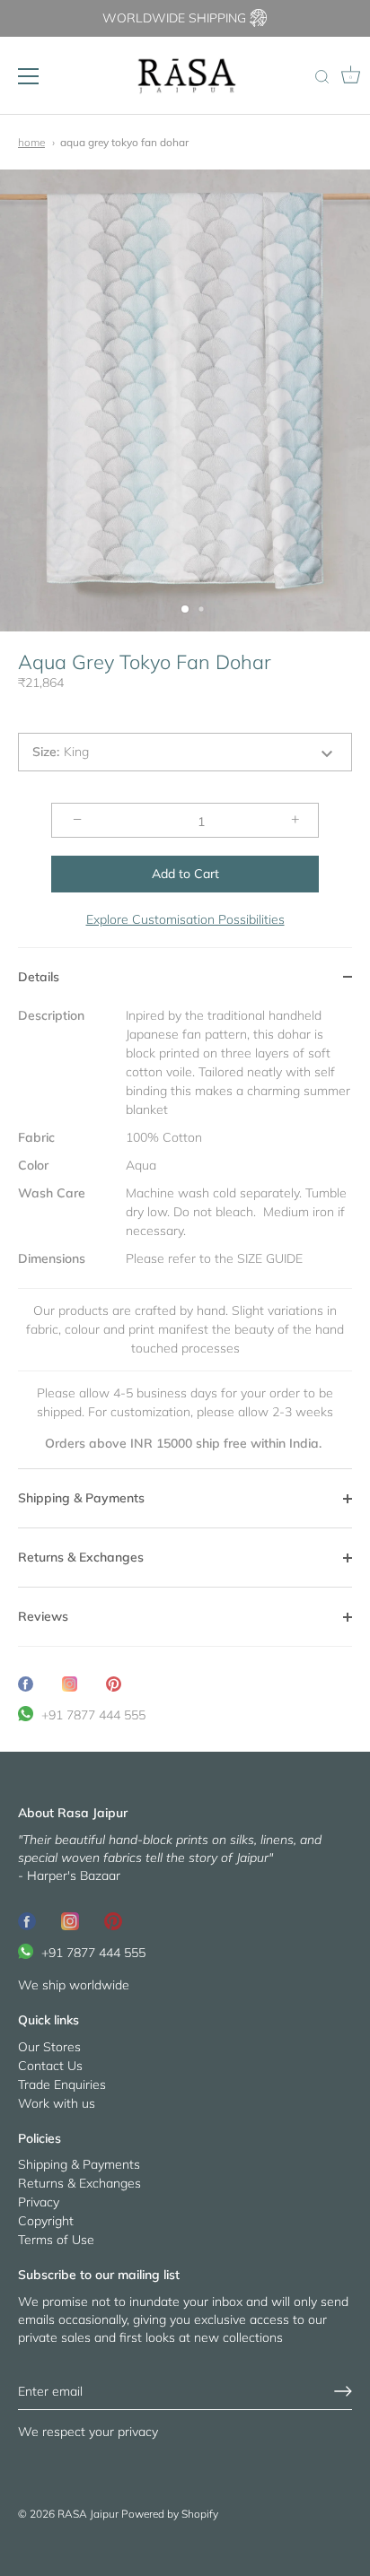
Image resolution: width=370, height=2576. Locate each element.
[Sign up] (343, 2391)
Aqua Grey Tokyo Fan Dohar (124, 142)
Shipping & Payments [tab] (81, 1498)
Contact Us (50, 2066)
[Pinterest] (113, 1920)
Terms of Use (56, 2240)
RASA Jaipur (88, 2514)
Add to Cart (185, 874)
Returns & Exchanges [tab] (81, 1557)
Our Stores (49, 2047)
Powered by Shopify (170, 2514)
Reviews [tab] (43, 1616)
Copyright (46, 2221)
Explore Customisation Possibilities (185, 919)
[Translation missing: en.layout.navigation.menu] (29, 76)
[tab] (185, 1238)
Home (31, 142)
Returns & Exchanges (79, 2183)
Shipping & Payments (79, 2164)
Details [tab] (39, 977)
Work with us (57, 2103)
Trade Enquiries (62, 2084)
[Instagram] (70, 1920)
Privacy (39, 2202)
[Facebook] (27, 1920)
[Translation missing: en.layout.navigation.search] (322, 78)
